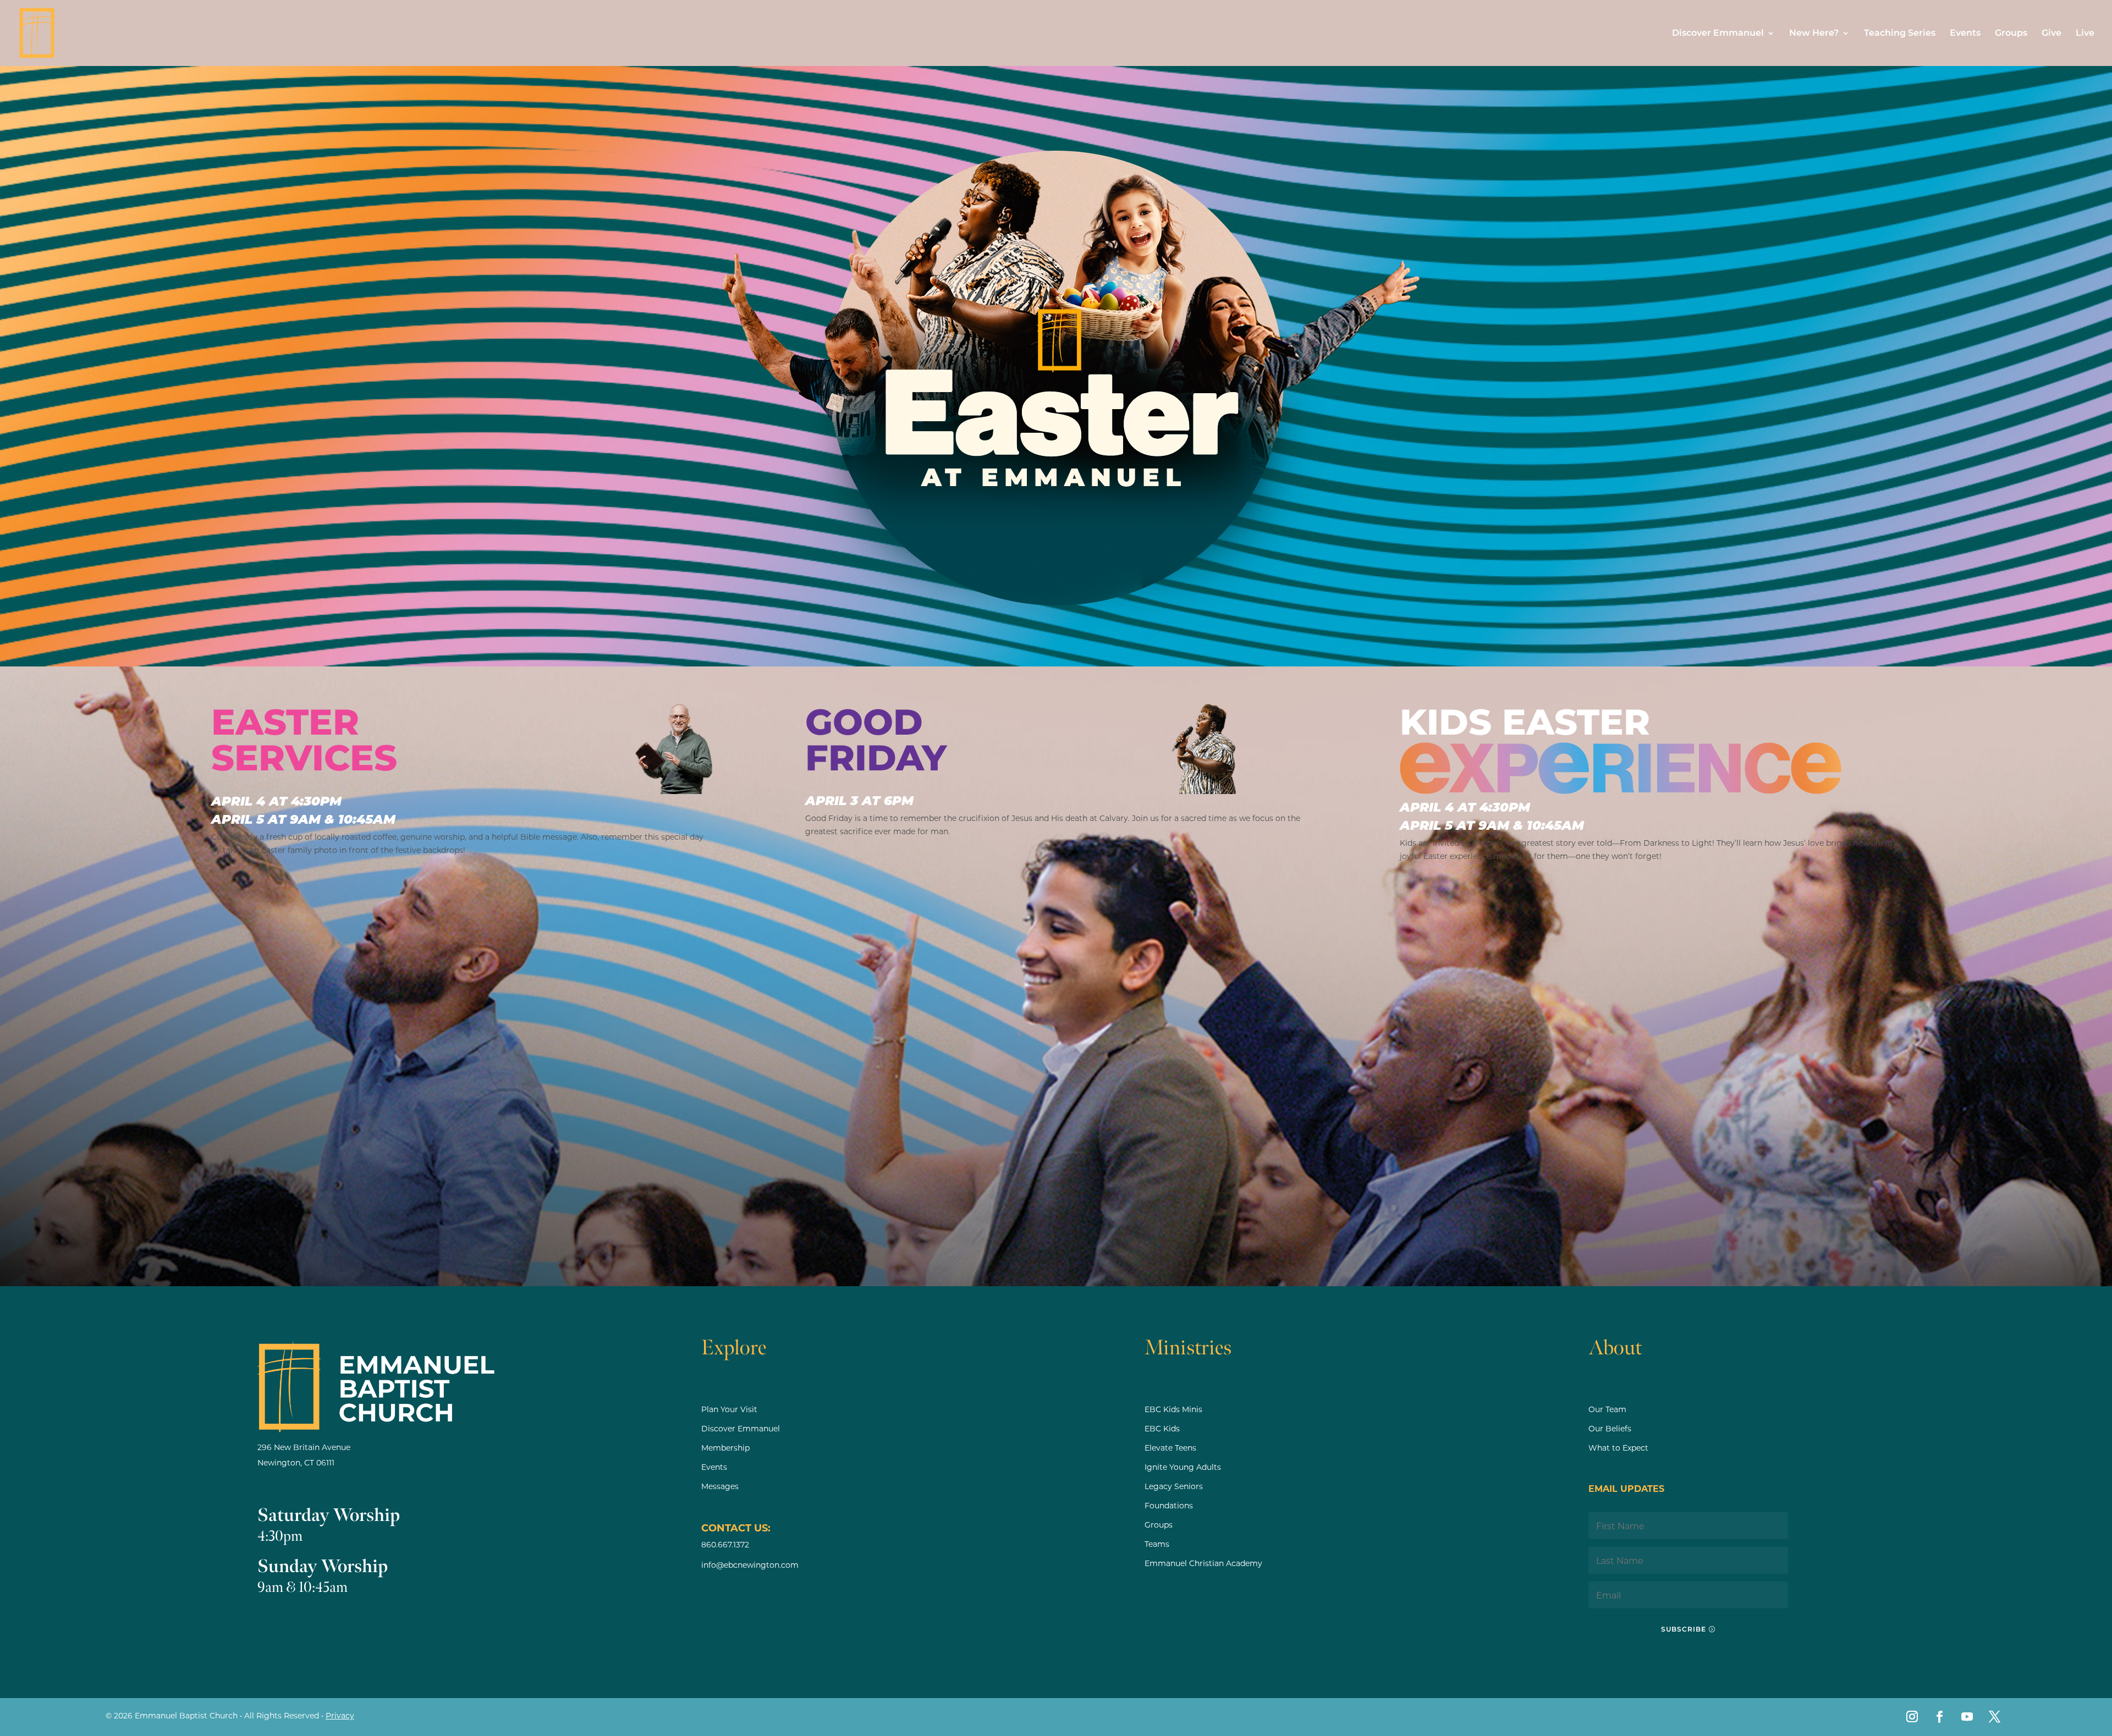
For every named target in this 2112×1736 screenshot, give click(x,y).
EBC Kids (1162, 1428)
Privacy (340, 1715)
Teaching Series (1900, 34)
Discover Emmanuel (1718, 34)
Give (2051, 34)
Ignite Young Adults (1183, 1467)
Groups (2011, 34)
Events (1965, 34)
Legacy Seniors (1174, 1486)
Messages (720, 1486)
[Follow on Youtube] (1967, 1717)
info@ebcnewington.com (750, 1565)
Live (2085, 34)
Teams (1157, 1544)
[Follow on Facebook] (1940, 1717)
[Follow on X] (1995, 1717)
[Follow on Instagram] (1912, 1717)
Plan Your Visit (729, 1409)
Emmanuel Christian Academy (1203, 1563)
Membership (725, 1448)
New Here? (1814, 34)
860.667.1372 (725, 1544)
